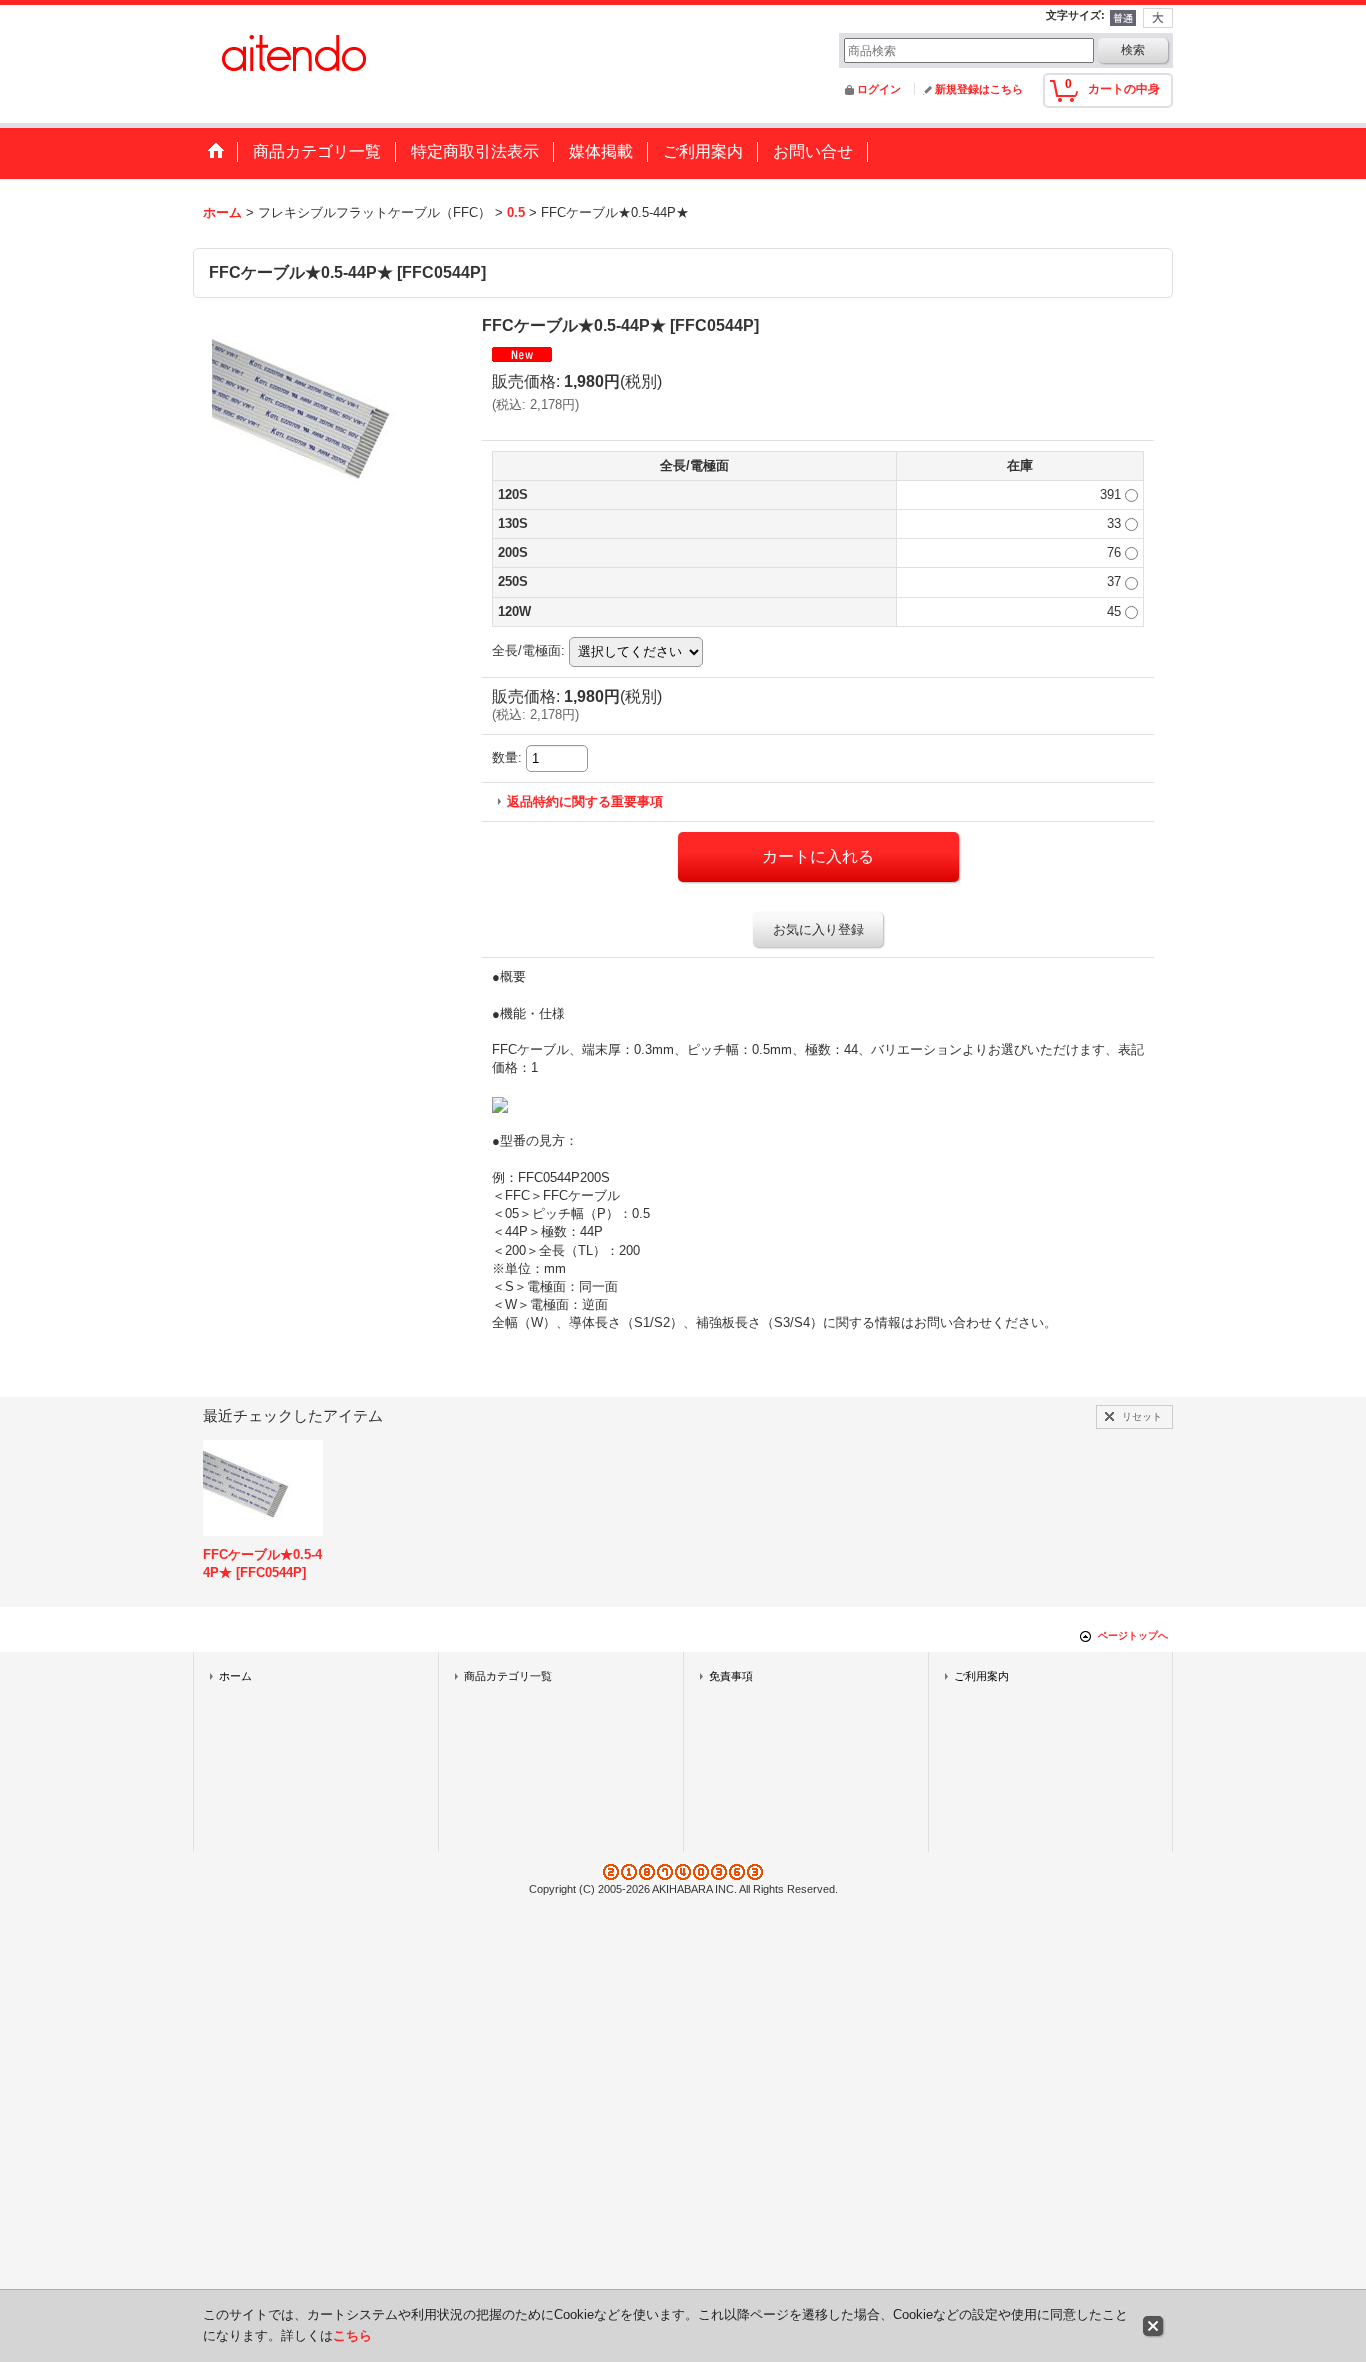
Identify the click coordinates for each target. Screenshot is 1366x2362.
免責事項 (731, 1676)
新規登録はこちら (979, 89)
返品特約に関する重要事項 (585, 801)
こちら (352, 2335)
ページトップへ (1133, 1635)
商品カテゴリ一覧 (508, 1676)
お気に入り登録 (818, 929)
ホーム (235, 1676)
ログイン (879, 89)
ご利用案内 (981, 1676)
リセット (1142, 1416)
